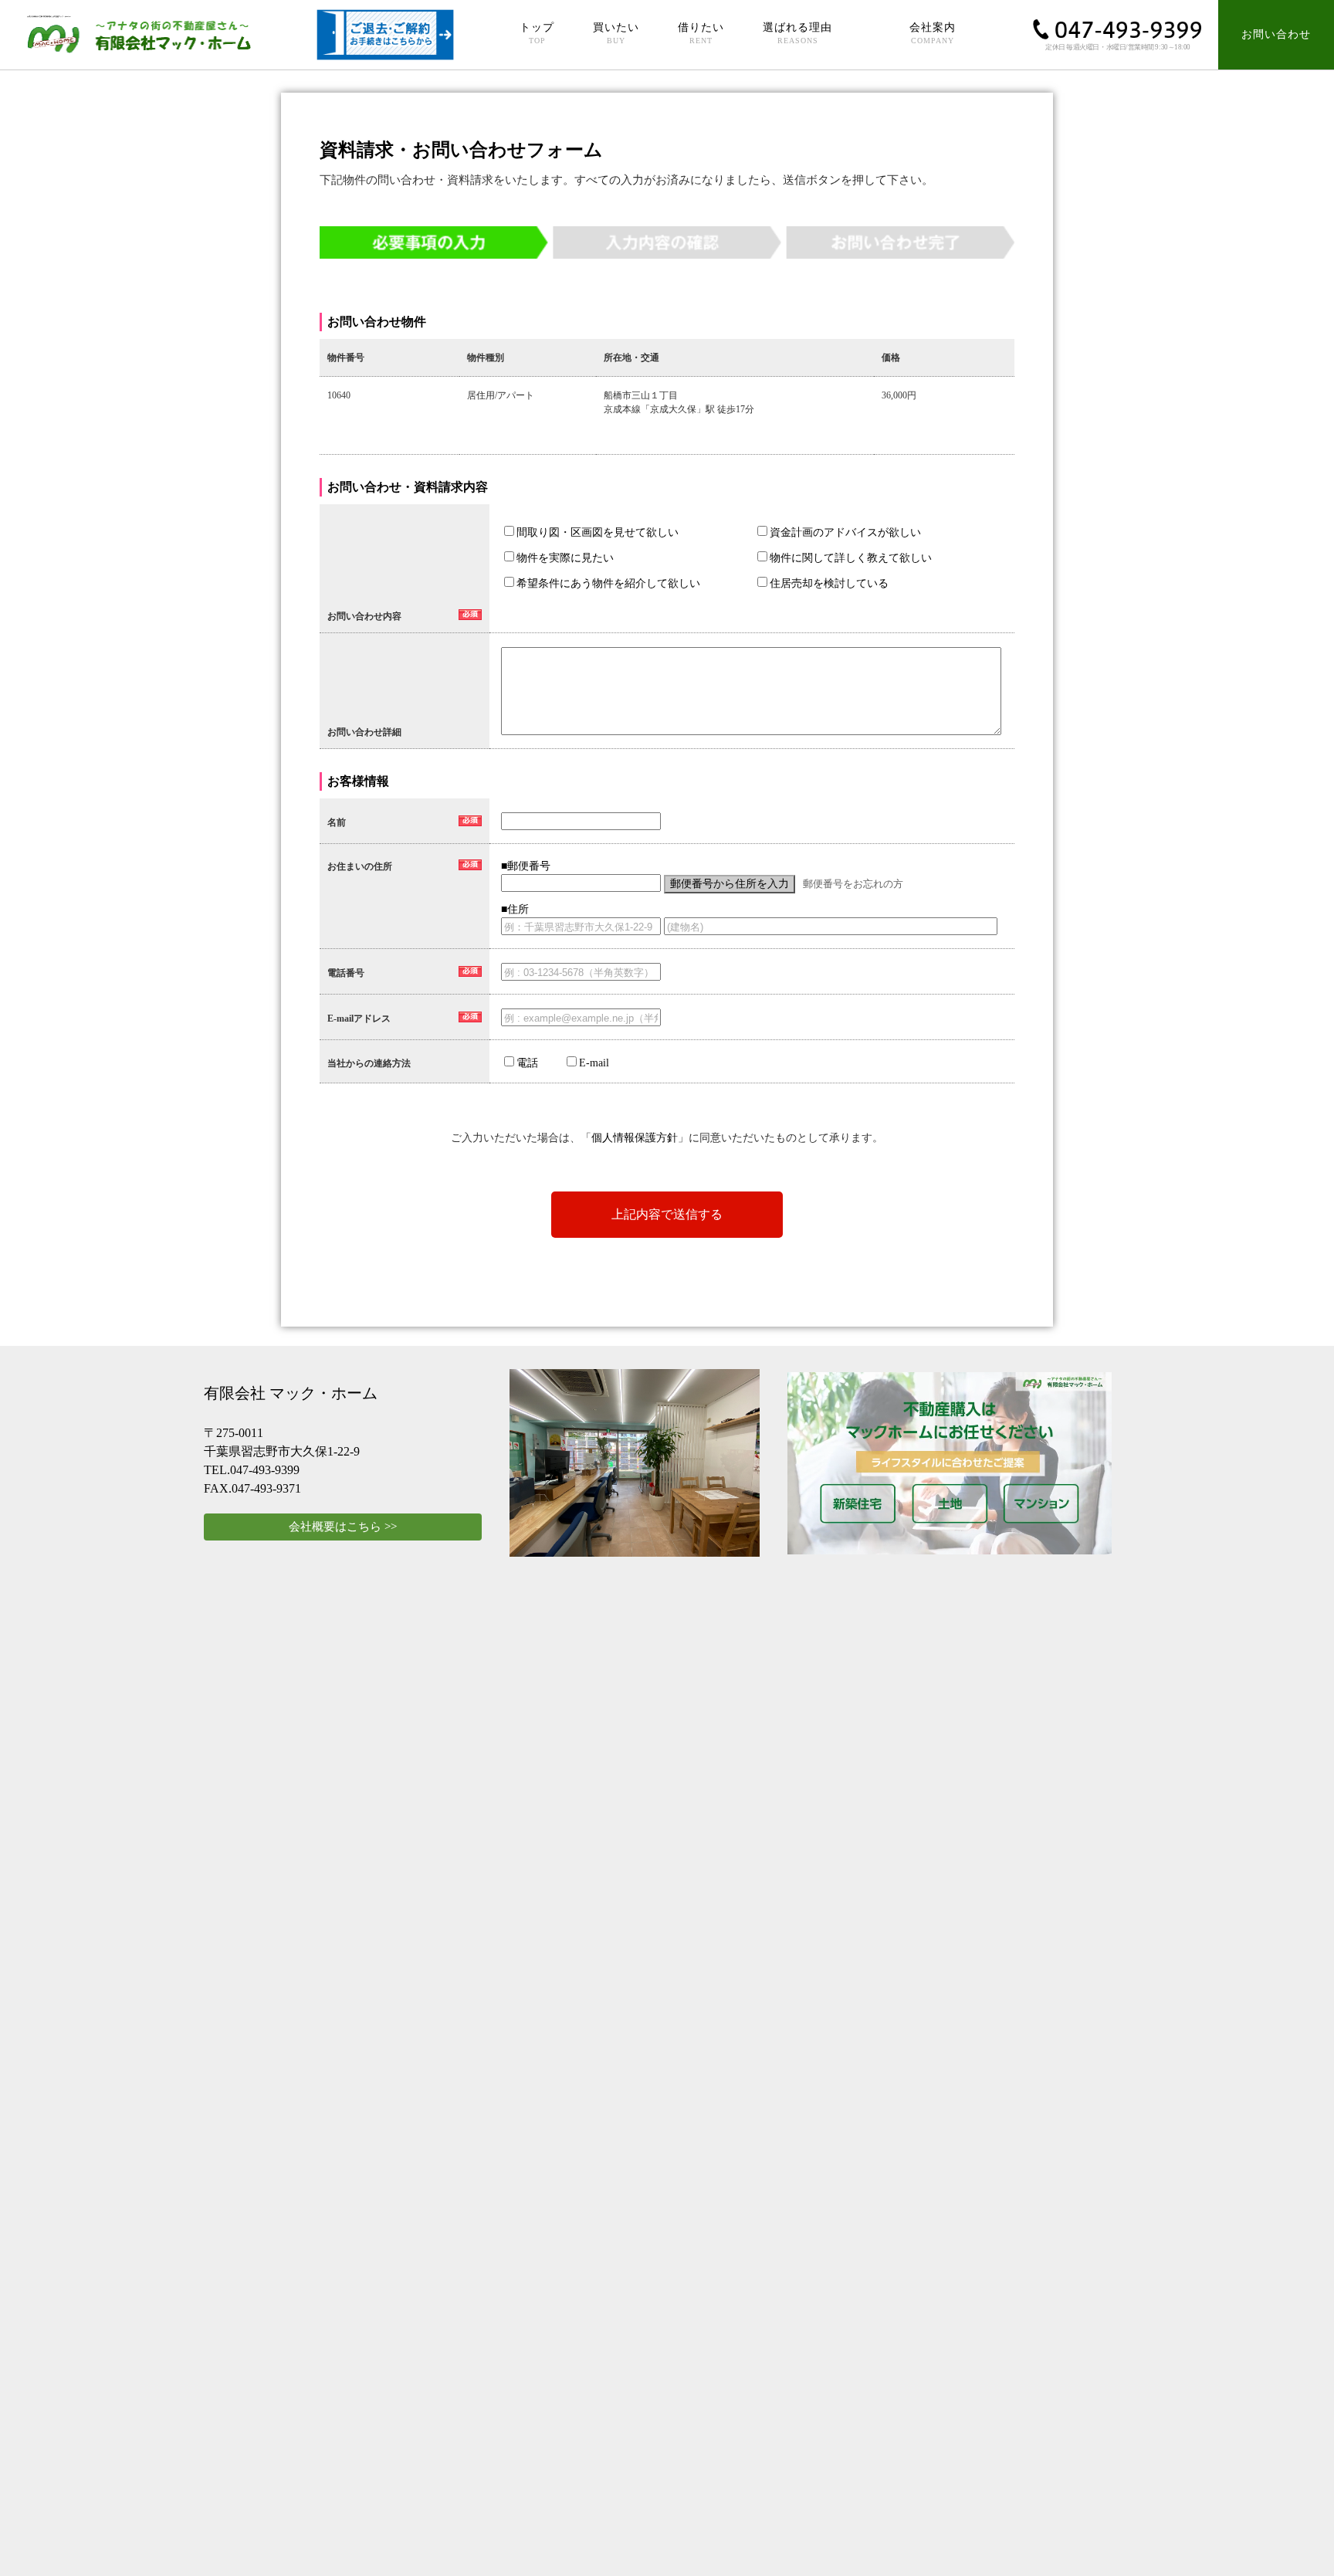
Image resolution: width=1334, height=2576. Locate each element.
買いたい (616, 33)
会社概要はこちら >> (343, 1527)
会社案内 (933, 33)
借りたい (701, 33)
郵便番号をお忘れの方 (853, 884)
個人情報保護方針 (635, 1138)
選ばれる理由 (797, 33)
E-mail (594, 1063)
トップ (537, 33)
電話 (527, 1063)
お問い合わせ (1276, 34)
